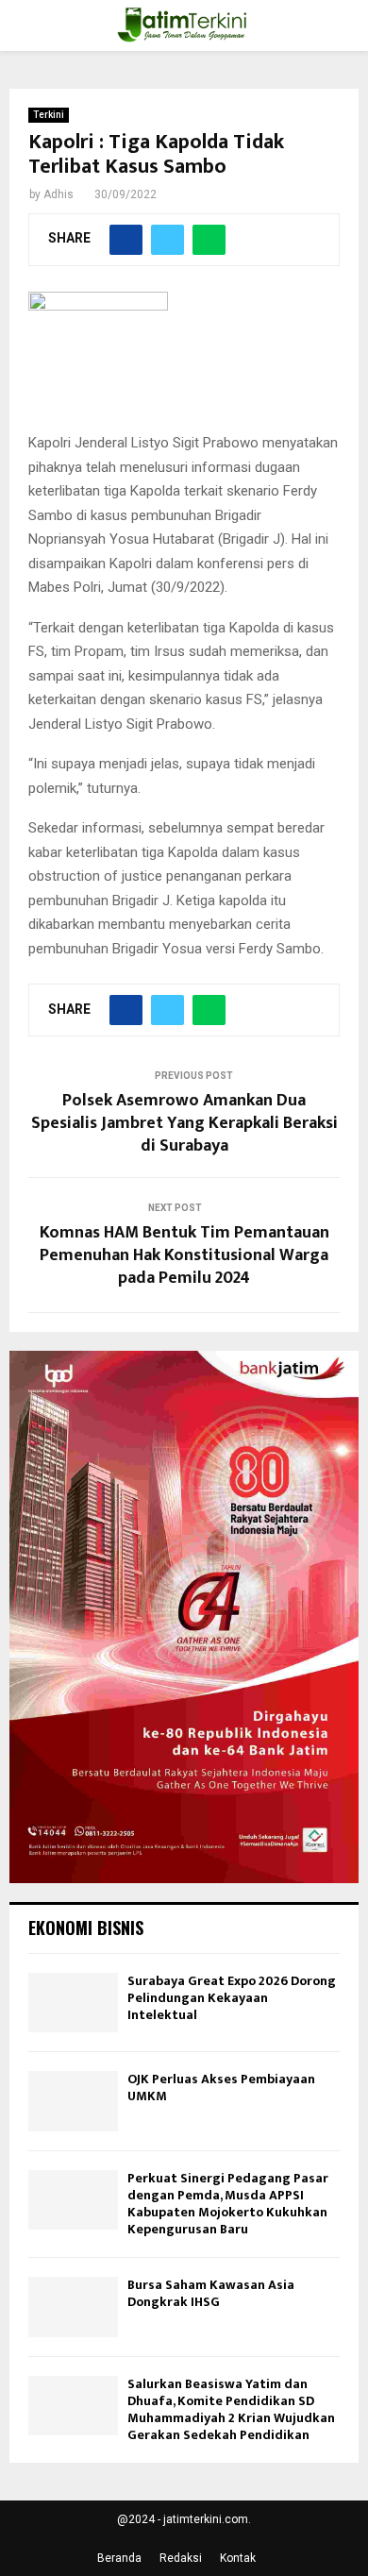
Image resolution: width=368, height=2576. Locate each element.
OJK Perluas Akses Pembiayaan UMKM (221, 2088)
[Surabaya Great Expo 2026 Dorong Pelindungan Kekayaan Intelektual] (73, 2003)
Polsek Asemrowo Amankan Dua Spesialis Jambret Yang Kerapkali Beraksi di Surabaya (184, 1123)
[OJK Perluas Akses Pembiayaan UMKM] (73, 2101)
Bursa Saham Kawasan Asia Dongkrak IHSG (211, 2293)
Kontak (238, 2558)
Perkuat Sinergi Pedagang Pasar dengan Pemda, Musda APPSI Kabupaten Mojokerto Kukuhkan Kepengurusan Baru (228, 2204)
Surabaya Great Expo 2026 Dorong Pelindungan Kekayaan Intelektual (232, 1998)
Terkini (49, 115)
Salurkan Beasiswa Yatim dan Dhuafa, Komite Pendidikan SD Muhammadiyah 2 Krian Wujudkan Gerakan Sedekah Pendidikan (231, 2410)
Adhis (59, 194)
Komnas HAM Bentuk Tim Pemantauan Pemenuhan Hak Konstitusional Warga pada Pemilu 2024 (184, 1255)
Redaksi (181, 2558)
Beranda (119, 2558)
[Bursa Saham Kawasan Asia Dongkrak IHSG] (73, 2307)
